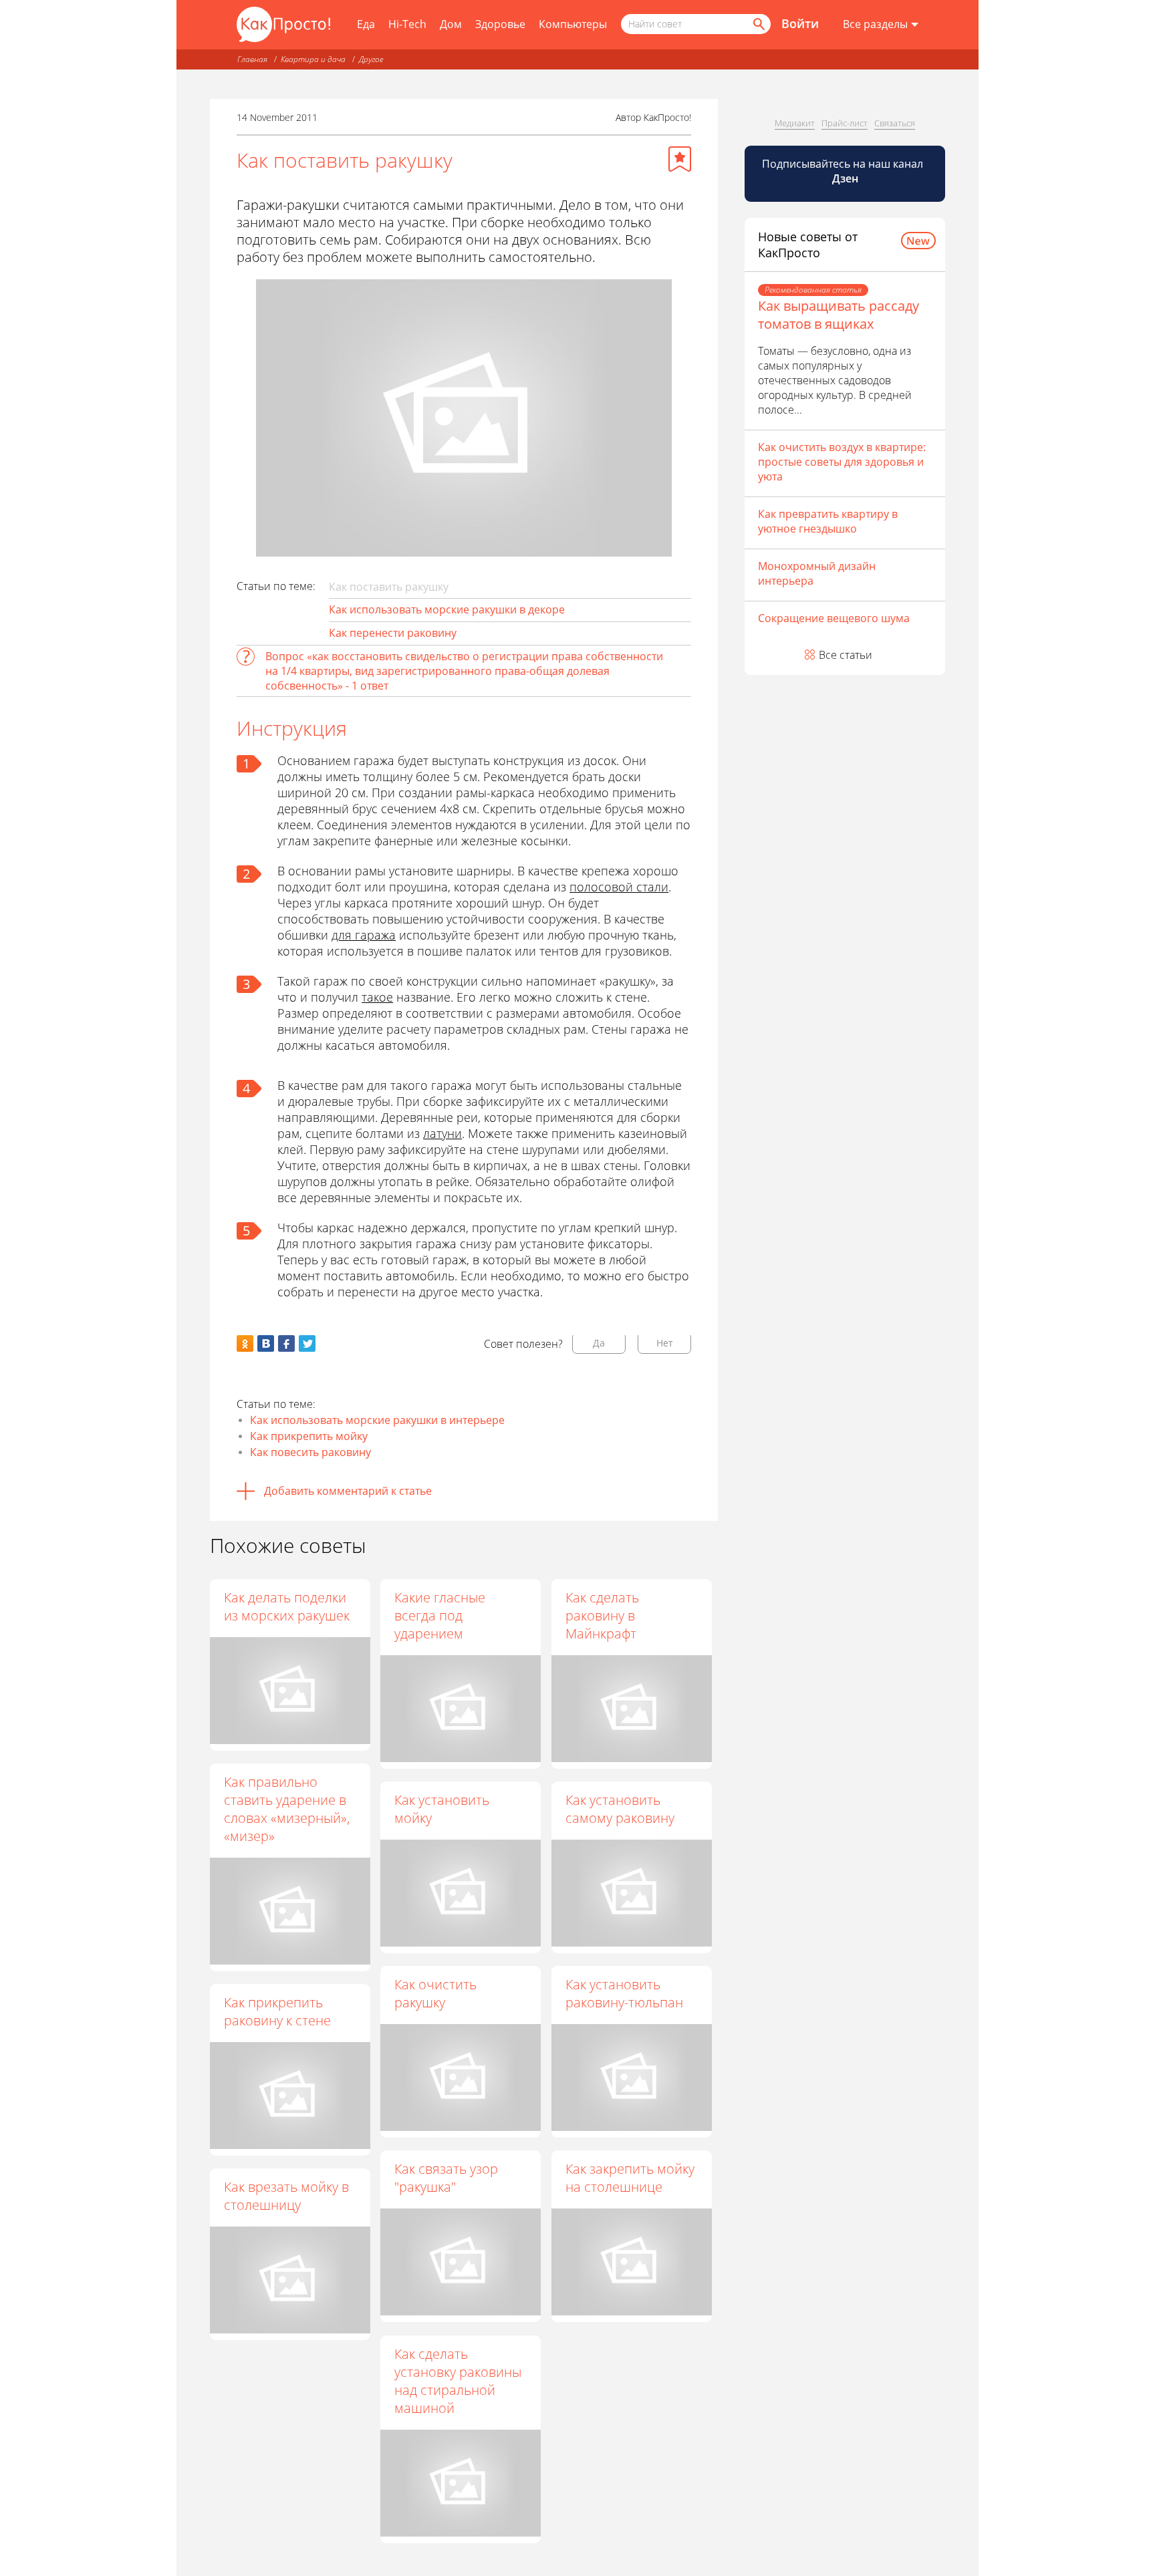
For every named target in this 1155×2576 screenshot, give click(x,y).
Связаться (895, 123)
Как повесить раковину (310, 1452)
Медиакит (795, 123)
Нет (665, 1343)
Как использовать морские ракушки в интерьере (377, 1420)
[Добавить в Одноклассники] (245, 1343)
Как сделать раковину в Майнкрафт (602, 1615)
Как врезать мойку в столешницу (286, 2196)
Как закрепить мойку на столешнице (630, 2178)
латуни (442, 1133)
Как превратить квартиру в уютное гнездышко (828, 521)
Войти (800, 23)
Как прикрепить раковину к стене (277, 2011)
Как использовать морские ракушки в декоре (447, 609)
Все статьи (846, 655)
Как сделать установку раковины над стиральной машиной (458, 2381)
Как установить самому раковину (620, 1809)
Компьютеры (573, 24)
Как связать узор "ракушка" (446, 2178)
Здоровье (500, 24)
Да (599, 1343)
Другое (371, 59)
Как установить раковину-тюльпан (624, 1993)
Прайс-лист (845, 123)
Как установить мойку (442, 1809)
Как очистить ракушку (435, 1993)
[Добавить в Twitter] (307, 1343)
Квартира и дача (313, 59)
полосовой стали (619, 887)
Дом (451, 24)
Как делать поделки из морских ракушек (287, 1606)
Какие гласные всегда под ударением (440, 1615)
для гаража (364, 935)
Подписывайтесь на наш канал (844, 171)
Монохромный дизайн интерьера (817, 573)
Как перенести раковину (393, 633)
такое (377, 997)
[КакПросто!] (283, 24)
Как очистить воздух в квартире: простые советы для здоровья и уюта (842, 462)
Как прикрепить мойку (309, 1436)
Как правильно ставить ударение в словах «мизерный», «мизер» (287, 1809)
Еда (366, 24)
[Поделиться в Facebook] (286, 1343)
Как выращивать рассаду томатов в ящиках (839, 315)
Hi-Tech (407, 24)
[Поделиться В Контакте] (266, 1343)
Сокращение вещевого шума (834, 618)
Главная (252, 59)
